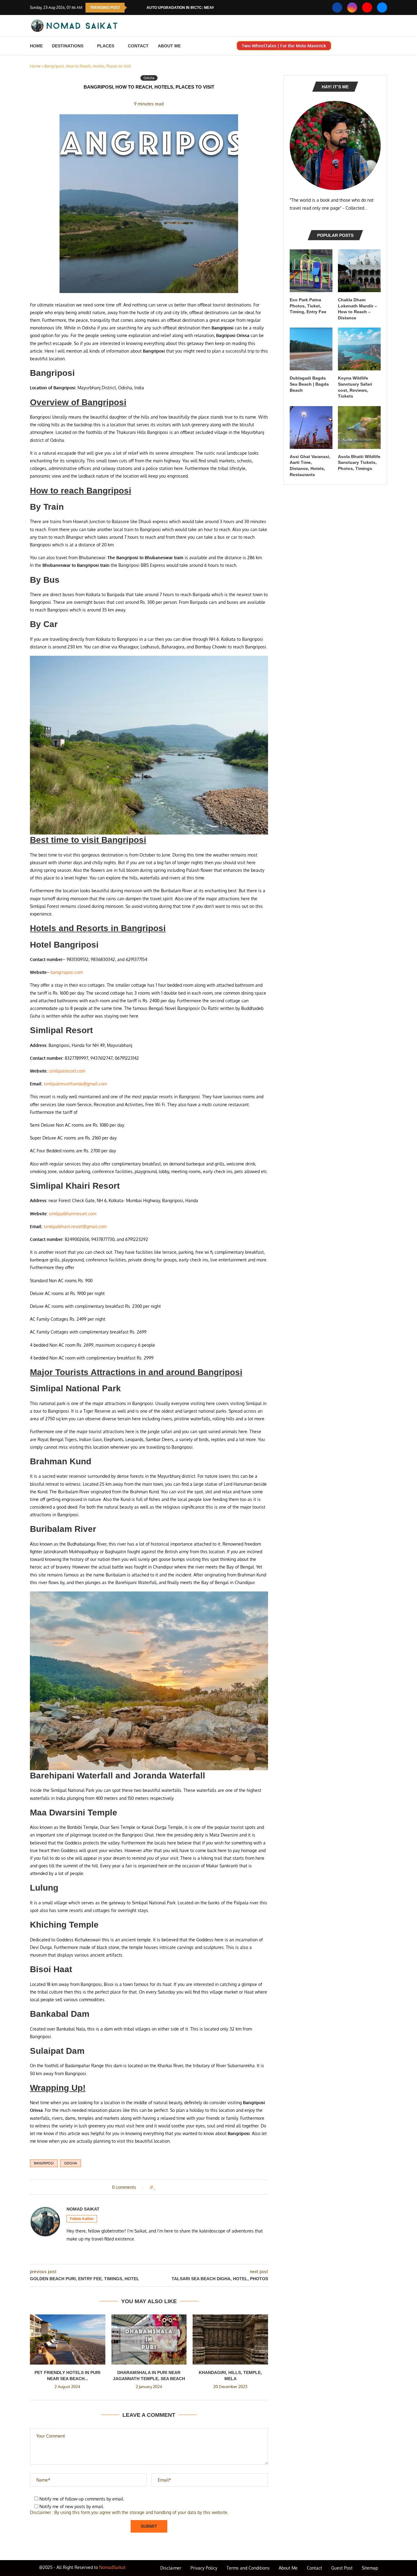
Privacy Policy (204, 2568)
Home (36, 46)
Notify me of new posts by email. (72, 2506)
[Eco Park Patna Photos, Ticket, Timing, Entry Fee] (311, 271)
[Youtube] (367, 7)
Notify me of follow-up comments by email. (82, 2499)
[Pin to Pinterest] (169, 2187)
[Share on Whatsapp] (175, 2187)
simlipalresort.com (67, 1071)
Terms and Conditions (248, 2568)
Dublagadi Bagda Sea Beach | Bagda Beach (309, 384)
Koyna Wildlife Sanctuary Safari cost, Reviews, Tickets (355, 387)
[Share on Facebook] (161, 2187)
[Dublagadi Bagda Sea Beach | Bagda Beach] (311, 349)
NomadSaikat (112, 2567)
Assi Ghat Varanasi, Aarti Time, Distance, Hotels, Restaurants (310, 466)
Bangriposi (44, 2163)
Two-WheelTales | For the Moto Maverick (284, 46)
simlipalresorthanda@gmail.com (75, 1084)
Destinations (68, 46)
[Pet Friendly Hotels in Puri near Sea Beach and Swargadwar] (68, 2339)
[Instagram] (352, 7)
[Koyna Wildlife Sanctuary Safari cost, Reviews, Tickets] (359, 349)
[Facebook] (337, 7)
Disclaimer (171, 2568)
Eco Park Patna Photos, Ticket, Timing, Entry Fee (308, 306)
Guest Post (342, 2568)
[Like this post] (155, 2187)
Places (106, 46)
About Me (169, 46)
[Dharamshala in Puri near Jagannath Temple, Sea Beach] (149, 2339)
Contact (138, 46)
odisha (71, 2163)
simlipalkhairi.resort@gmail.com (75, 1226)
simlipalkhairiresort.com (73, 1214)
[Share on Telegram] (181, 2187)
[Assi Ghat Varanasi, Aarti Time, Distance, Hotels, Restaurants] (311, 427)
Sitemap (370, 2568)
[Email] (382, 7)
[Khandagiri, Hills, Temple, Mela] (230, 2339)
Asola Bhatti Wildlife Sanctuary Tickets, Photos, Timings (359, 462)
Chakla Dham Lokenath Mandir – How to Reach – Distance (357, 309)
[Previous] (133, 8)
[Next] (141, 8)
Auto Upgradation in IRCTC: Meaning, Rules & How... (199, 8)
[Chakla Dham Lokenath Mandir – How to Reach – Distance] (359, 271)
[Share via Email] (186, 2187)
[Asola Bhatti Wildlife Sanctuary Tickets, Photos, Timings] (359, 427)
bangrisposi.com (67, 972)
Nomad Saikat (83, 2209)
